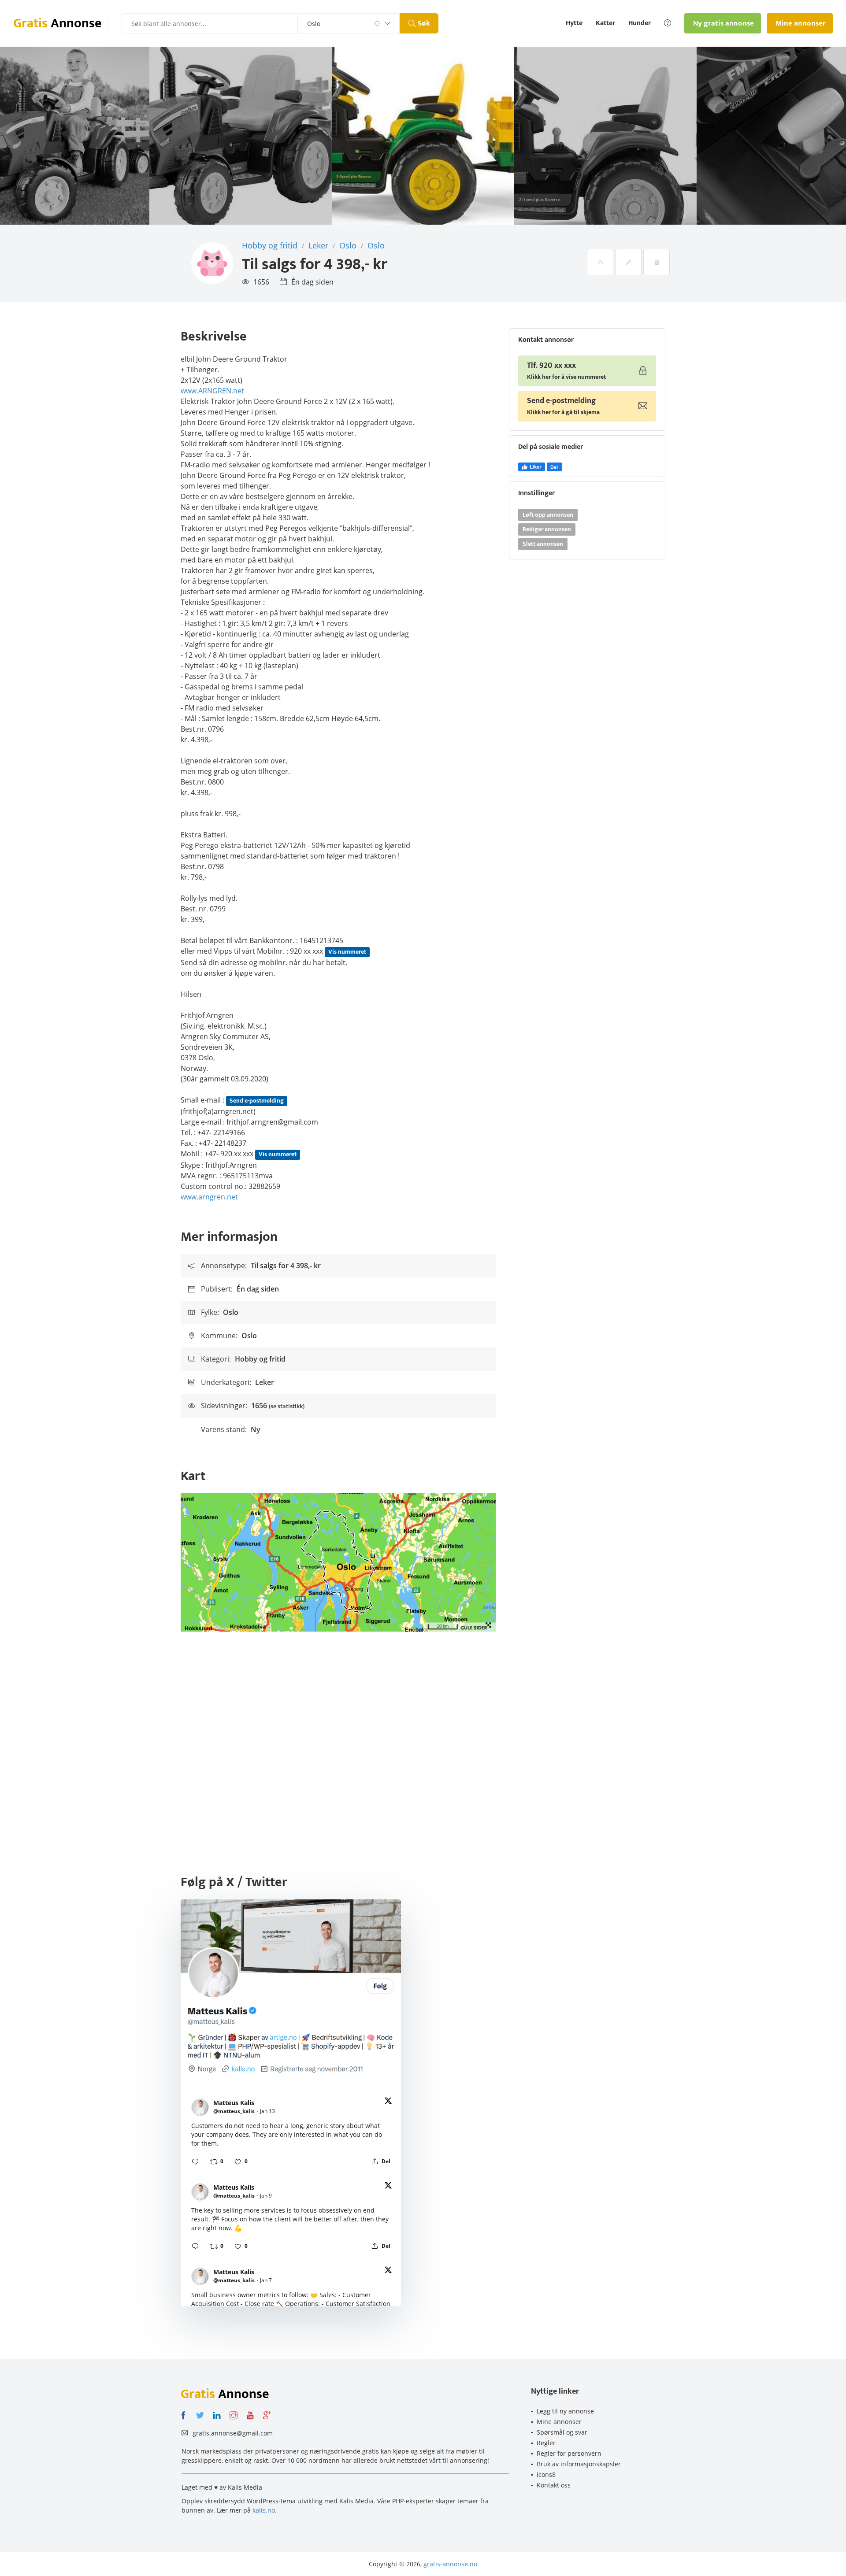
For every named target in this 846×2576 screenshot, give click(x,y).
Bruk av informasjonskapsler (579, 2464)
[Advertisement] (423, 1728)
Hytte (574, 23)
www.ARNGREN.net (212, 391)
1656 (261, 282)
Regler (546, 2443)
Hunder (640, 23)
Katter (605, 23)
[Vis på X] (388, 2102)
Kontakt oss (554, 2485)
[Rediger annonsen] (628, 262)
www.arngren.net (209, 1197)
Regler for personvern (569, 2453)
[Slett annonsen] (657, 262)
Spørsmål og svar (562, 2432)
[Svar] (195, 2161)
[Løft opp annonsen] (600, 262)
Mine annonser (559, 2422)
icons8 (546, 2474)
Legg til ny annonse (565, 2411)
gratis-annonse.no (450, 2564)
